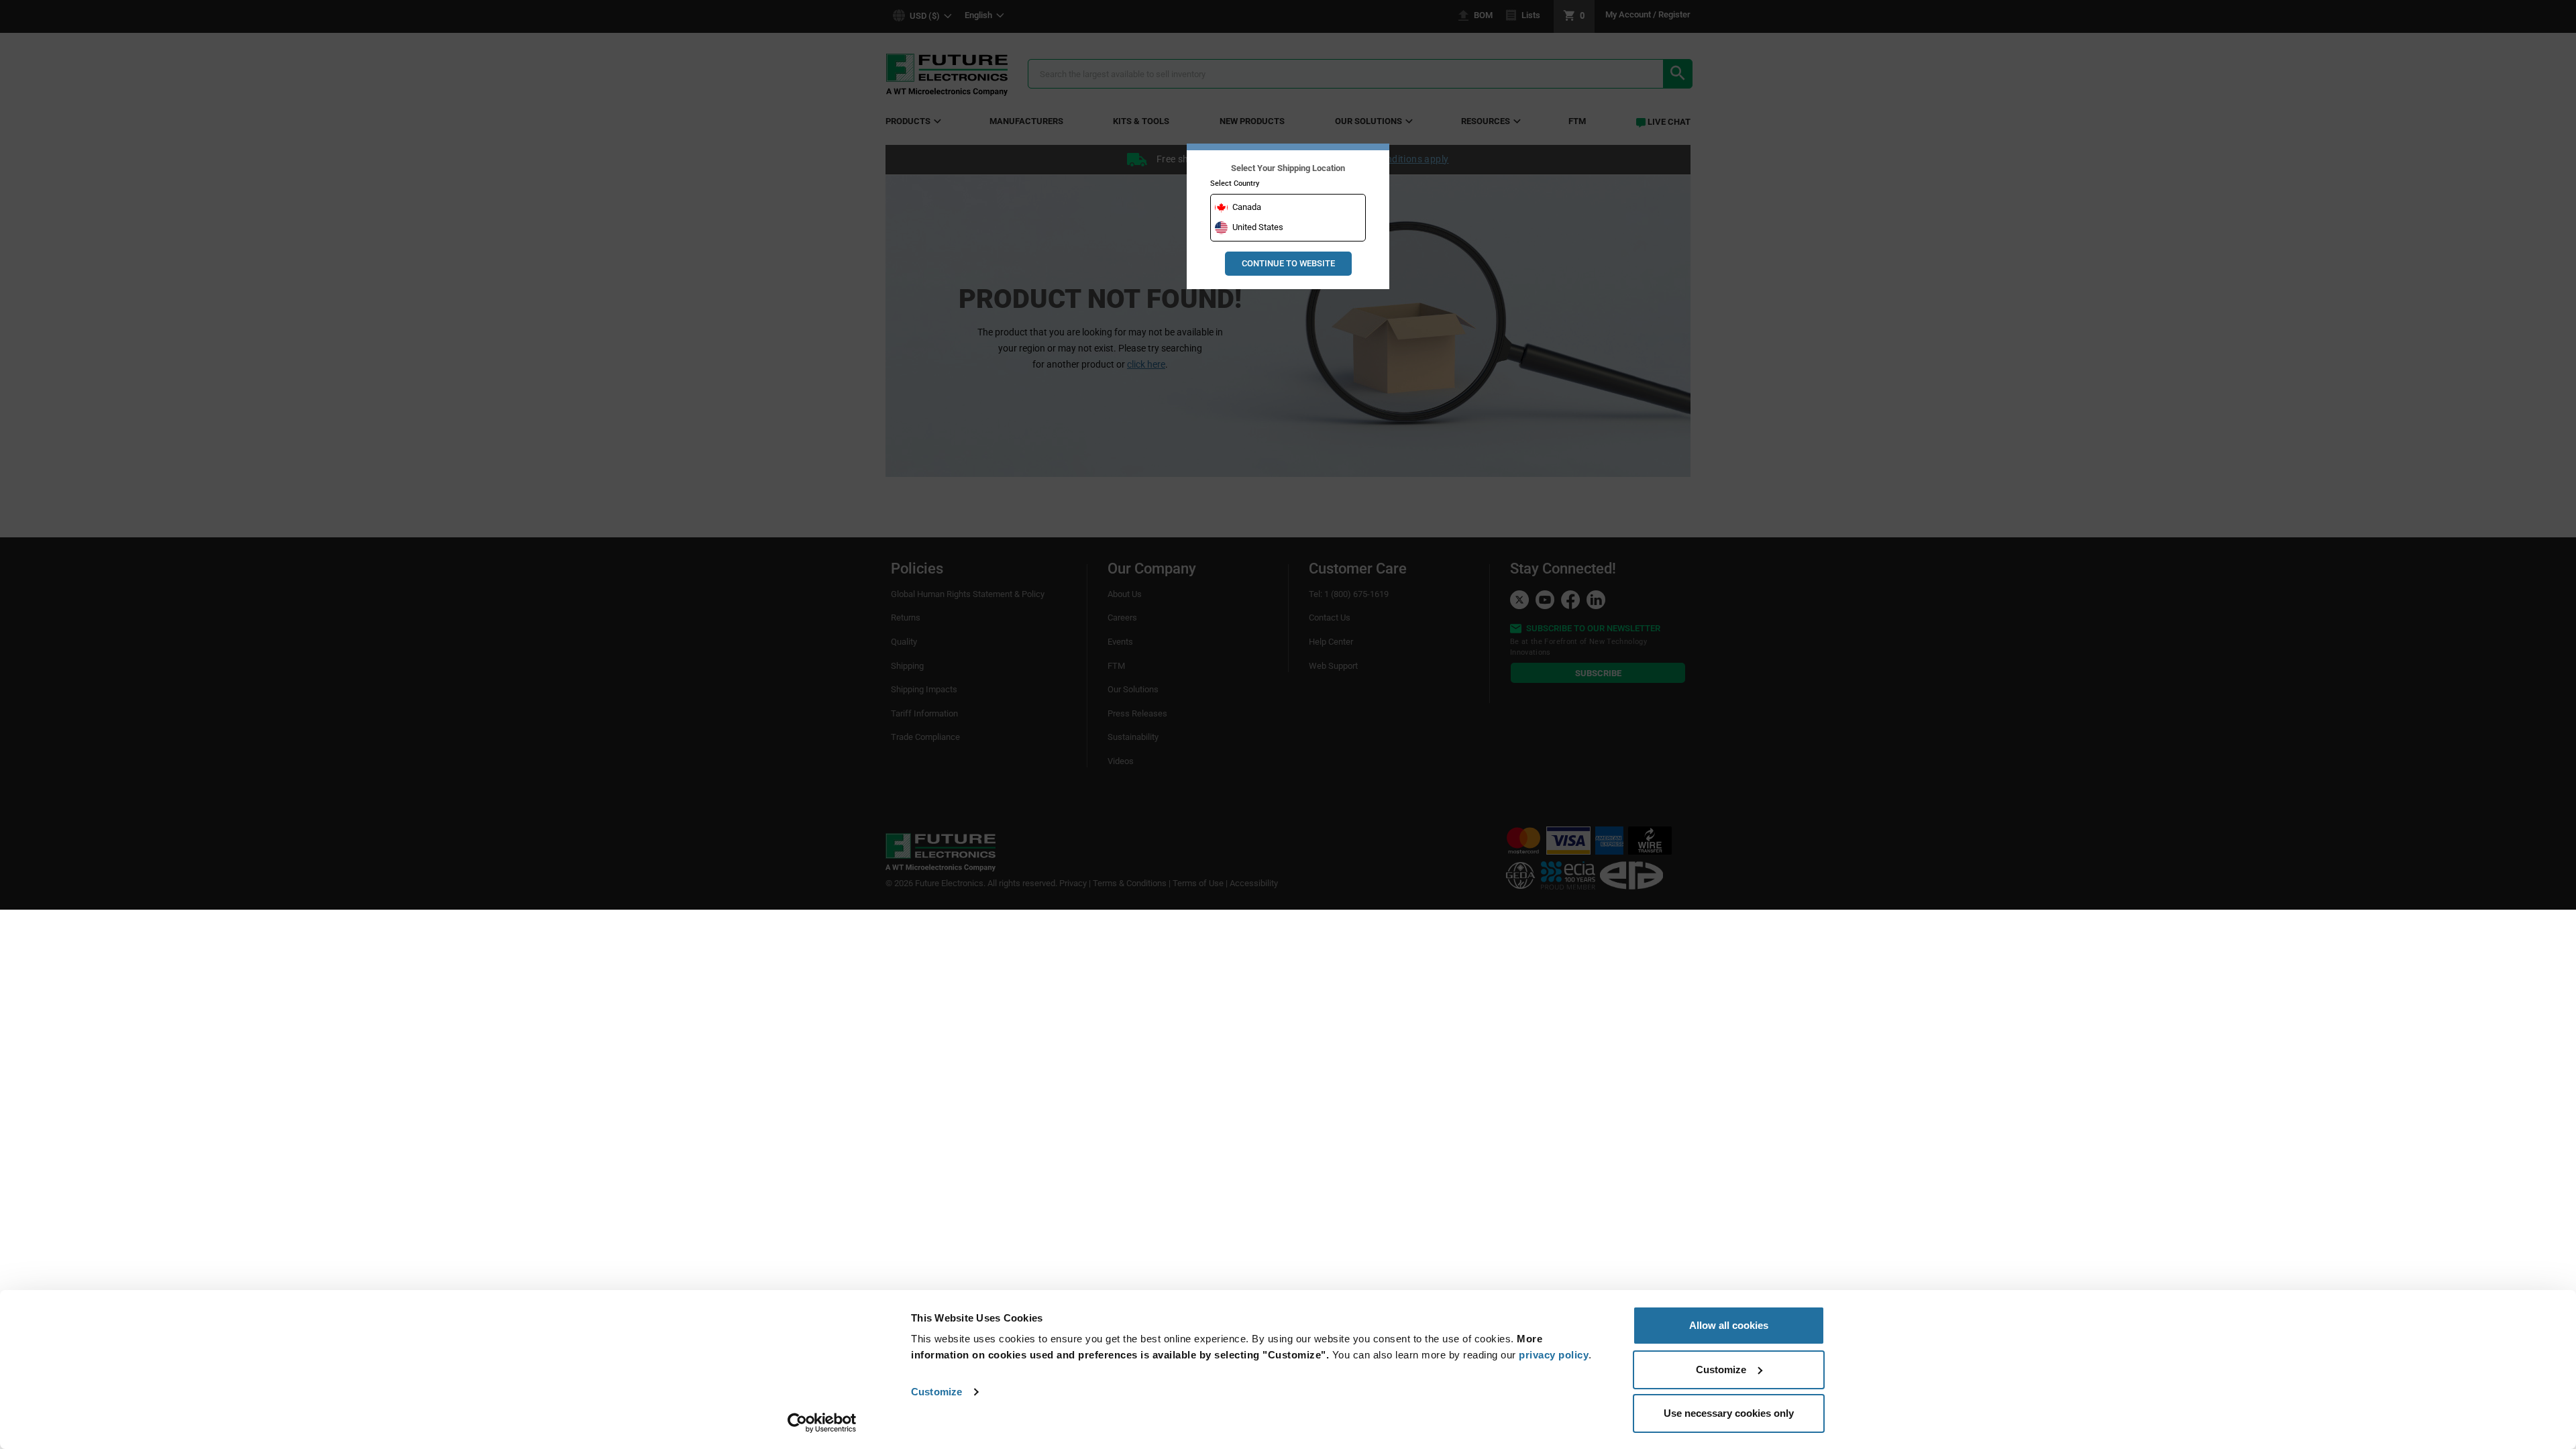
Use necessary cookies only (1729, 1413)
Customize (936, 1392)
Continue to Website (1288, 263)
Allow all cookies (1729, 1325)
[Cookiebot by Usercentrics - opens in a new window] (822, 1423)
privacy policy (1554, 1355)
